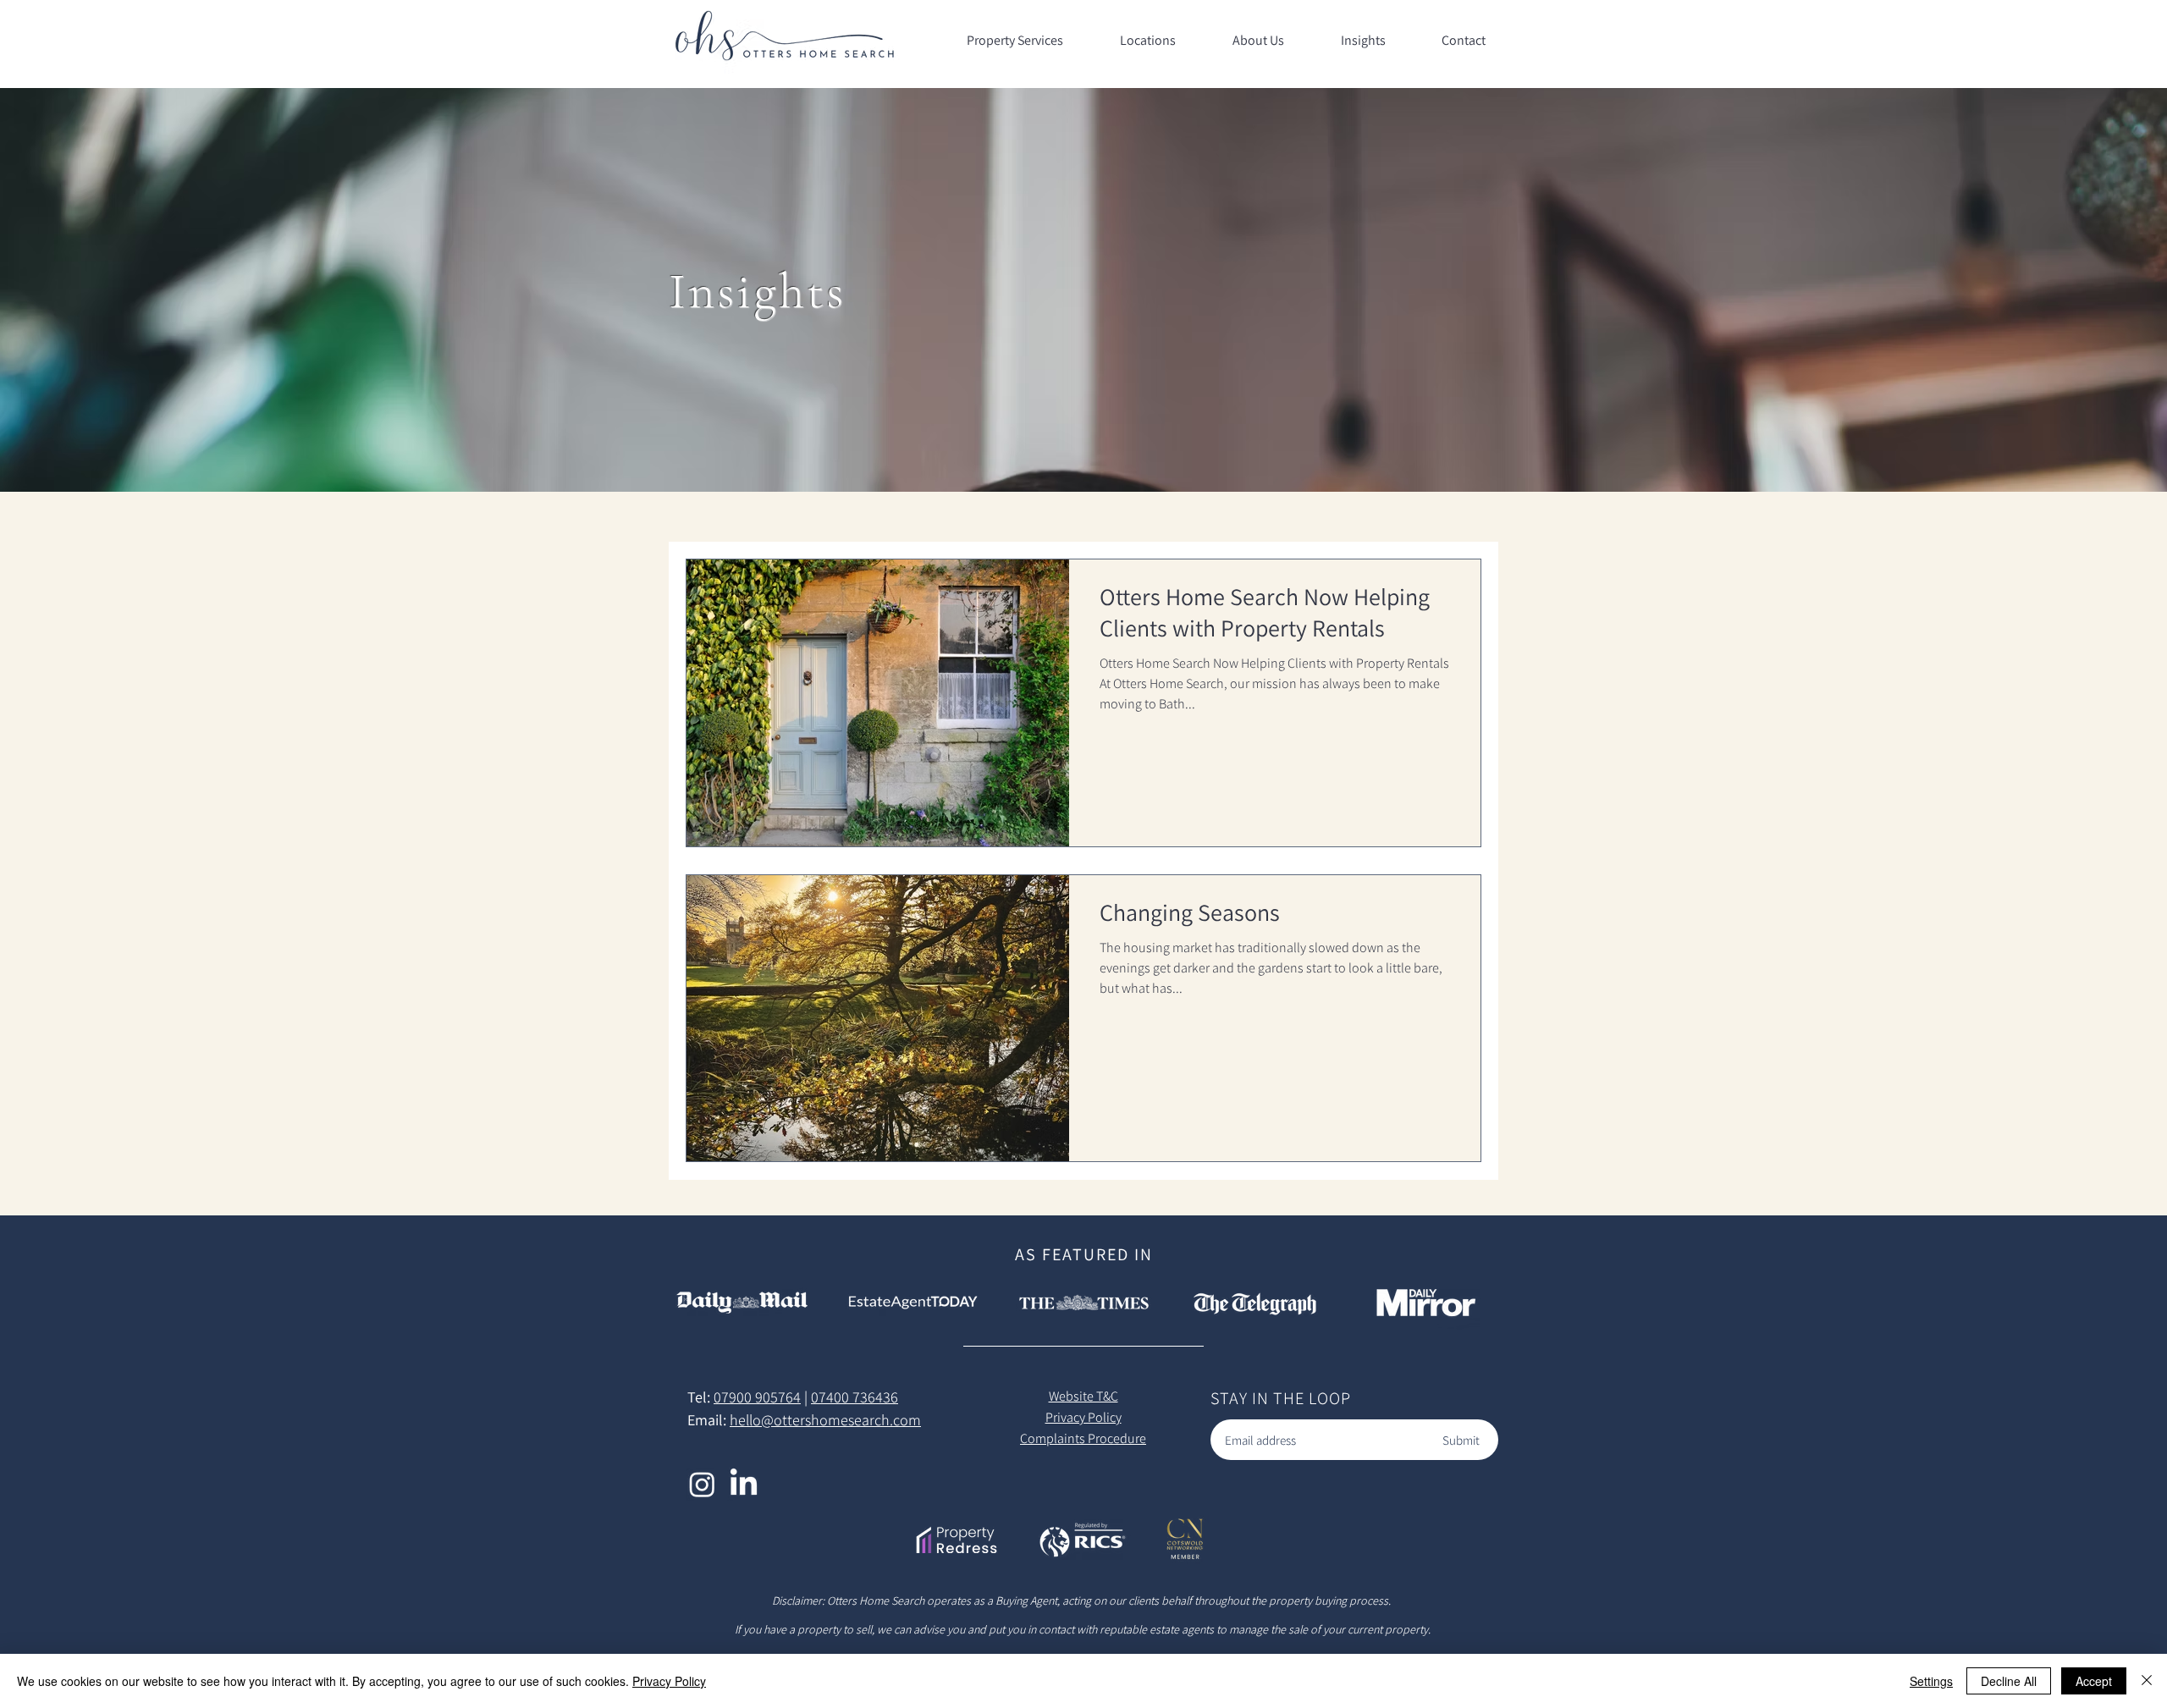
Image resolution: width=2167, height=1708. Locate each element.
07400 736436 (855, 1397)
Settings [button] (1931, 1681)
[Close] (2147, 1681)
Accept (2094, 1681)
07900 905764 (757, 1397)
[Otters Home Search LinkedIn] (744, 1484)
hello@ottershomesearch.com (825, 1420)
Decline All (2009, 1681)
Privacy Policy (669, 1681)
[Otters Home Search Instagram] (702, 1484)
